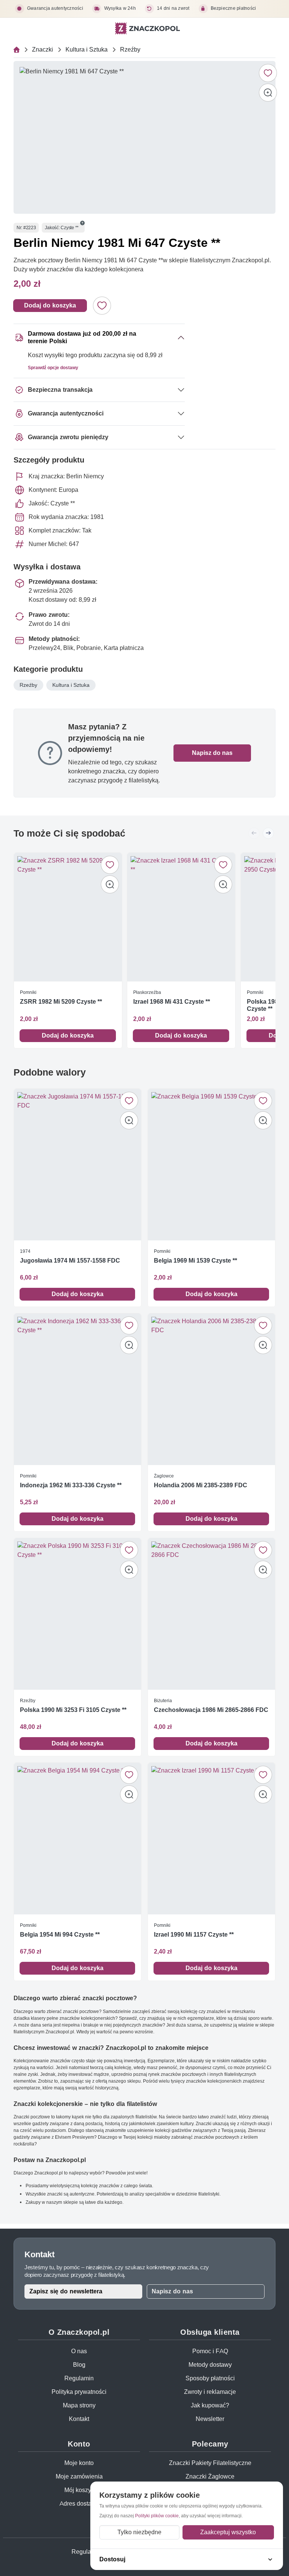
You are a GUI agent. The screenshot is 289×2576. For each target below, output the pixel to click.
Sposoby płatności (210, 2378)
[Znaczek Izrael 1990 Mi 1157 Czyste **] (211, 1839)
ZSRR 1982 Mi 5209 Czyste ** (61, 1002)
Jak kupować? (210, 2405)
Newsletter (210, 2419)
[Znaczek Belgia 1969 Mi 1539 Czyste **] (211, 1165)
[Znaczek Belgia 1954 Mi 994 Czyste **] (78, 1839)
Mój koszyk (79, 2490)
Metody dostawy (210, 2365)
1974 (25, 1251)
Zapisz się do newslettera (66, 2291)
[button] (82, 223)
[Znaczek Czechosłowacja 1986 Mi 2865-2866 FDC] (211, 1614)
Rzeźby (130, 49)
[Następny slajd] (268, 833)
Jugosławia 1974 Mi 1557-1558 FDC (70, 1261)
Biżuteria (163, 1700)
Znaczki (43, 49)
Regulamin (79, 2378)
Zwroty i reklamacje (210, 2392)
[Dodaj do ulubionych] (268, 73)
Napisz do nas (212, 753)
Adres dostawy (79, 2504)
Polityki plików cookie (157, 2516)
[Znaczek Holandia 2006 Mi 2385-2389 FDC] (211, 1389)
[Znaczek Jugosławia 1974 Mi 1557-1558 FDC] (78, 1165)
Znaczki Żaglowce (210, 2476)
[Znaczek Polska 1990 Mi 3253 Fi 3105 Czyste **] (78, 1614)
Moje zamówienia (79, 2476)
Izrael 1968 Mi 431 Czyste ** (172, 1002)
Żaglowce (164, 1476)
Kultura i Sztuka (87, 49)
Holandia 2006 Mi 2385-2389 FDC (201, 1485)
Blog (79, 2365)
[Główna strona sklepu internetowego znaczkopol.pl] (17, 50)
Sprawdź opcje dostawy (53, 367)
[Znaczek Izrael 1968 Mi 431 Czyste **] (181, 917)
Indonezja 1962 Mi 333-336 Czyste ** (71, 1485)
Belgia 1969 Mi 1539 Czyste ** (195, 1261)
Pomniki (28, 992)
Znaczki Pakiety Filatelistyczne (210, 2463)
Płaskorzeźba (147, 992)
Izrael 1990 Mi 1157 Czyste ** (194, 1935)
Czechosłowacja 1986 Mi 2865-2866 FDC (211, 1710)
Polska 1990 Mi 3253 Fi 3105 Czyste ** (73, 1710)
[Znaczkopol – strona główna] (148, 28)
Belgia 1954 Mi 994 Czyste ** (60, 1935)
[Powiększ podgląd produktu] (268, 93)
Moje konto (79, 2463)
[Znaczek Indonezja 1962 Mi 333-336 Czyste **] (78, 1389)
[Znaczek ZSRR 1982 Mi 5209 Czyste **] (68, 917)
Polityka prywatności (79, 2392)
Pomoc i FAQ (210, 2351)
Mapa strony (79, 2405)
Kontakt (79, 2419)
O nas (79, 2351)
